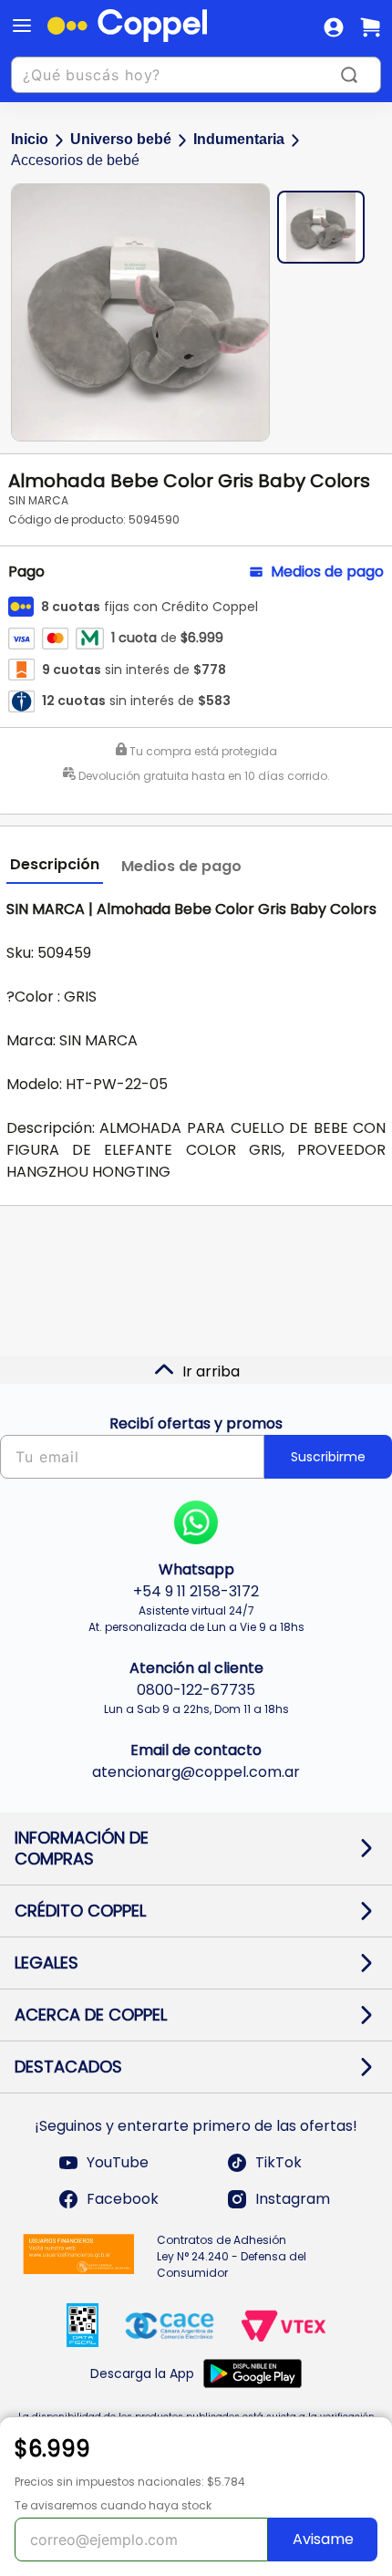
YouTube (118, 2162)
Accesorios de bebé (75, 160)
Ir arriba (211, 1371)
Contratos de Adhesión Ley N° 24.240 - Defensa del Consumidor (232, 2256)
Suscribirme (328, 1457)
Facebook (123, 2199)
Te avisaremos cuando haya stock (113, 2505)
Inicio (30, 139)
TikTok (279, 2162)
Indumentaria (239, 139)
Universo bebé (121, 139)
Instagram (293, 2199)
